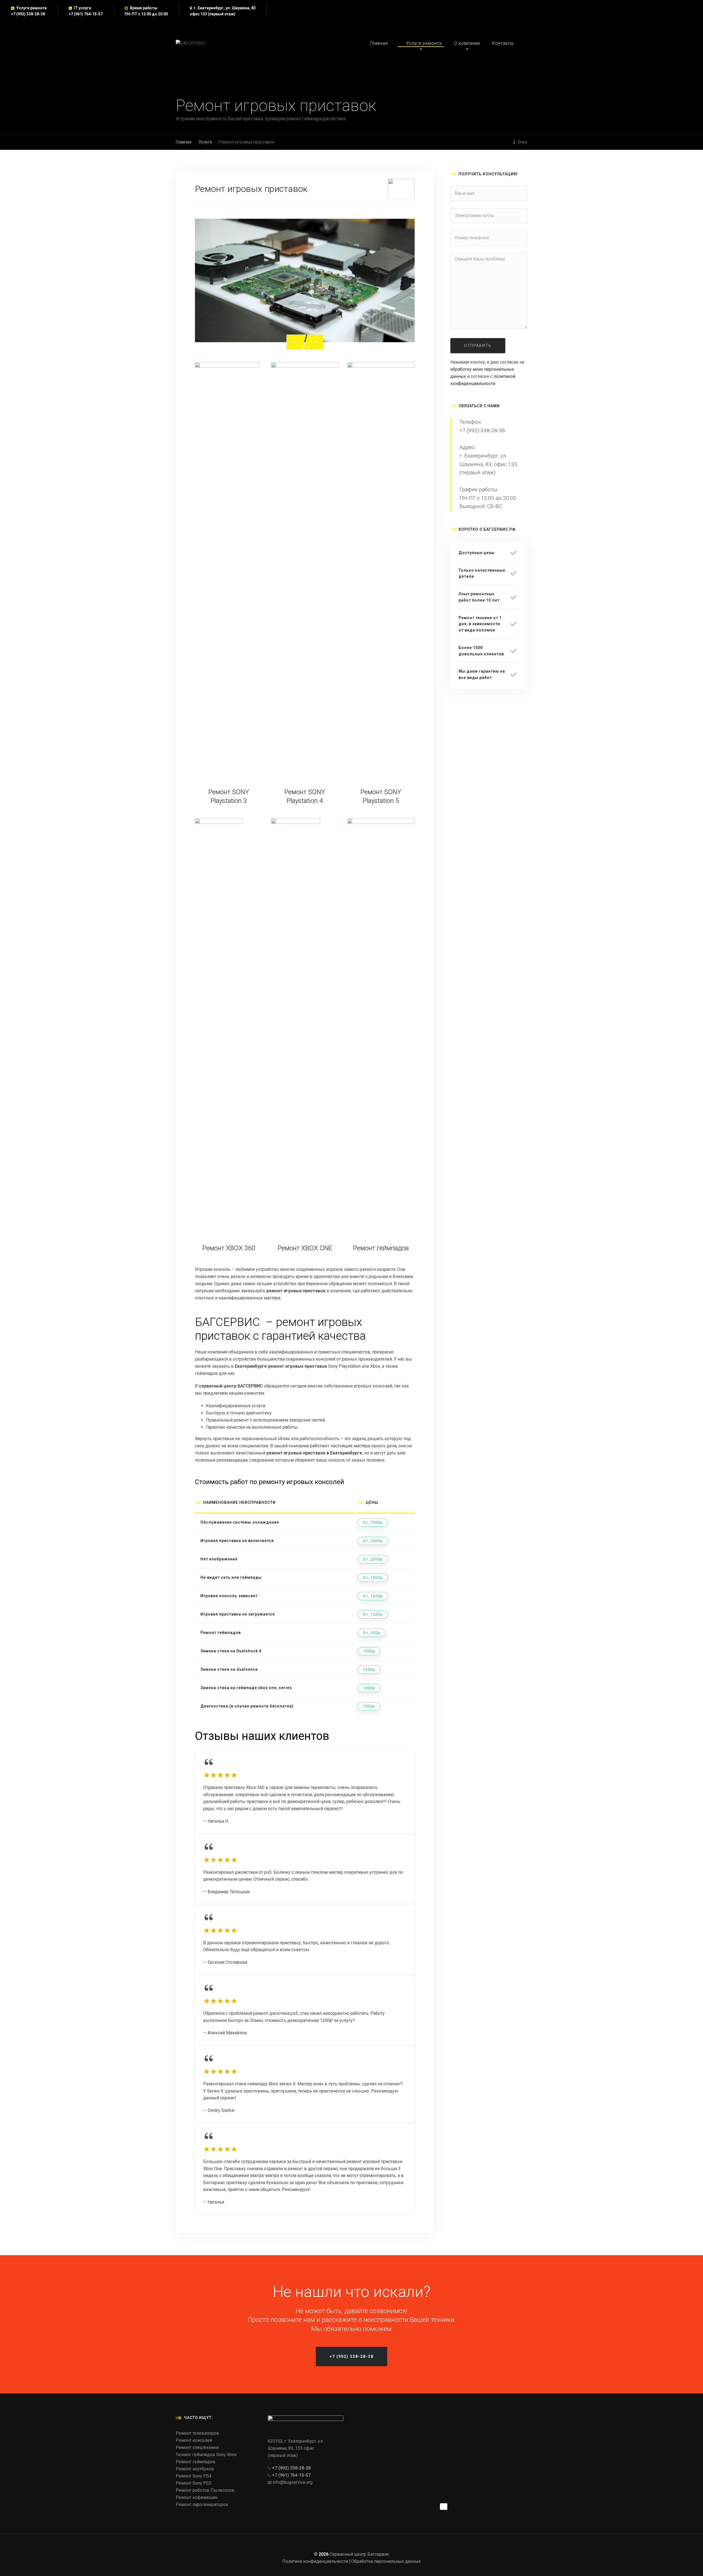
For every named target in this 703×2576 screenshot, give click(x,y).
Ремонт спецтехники (197, 2447)
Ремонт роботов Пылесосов (205, 2490)
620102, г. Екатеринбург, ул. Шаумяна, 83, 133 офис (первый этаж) (296, 2448)
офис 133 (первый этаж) (213, 14)
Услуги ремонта (424, 43)
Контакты (503, 43)
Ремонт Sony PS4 (194, 2476)
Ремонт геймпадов (196, 2462)
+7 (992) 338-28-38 (28, 14)
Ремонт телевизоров (197, 2433)
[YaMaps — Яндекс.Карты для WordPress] (444, 2507)
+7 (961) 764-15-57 (86, 14)
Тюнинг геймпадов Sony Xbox (206, 2455)
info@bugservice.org (293, 2482)
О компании (467, 43)
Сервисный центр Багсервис (359, 2554)
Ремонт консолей (194, 2440)
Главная (379, 43)
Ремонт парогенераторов (202, 2505)
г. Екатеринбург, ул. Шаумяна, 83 (225, 8)
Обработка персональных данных (386, 2561)
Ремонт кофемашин (197, 2497)
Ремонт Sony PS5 (194, 2483)
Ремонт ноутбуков (195, 2469)
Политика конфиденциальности (315, 2561)
